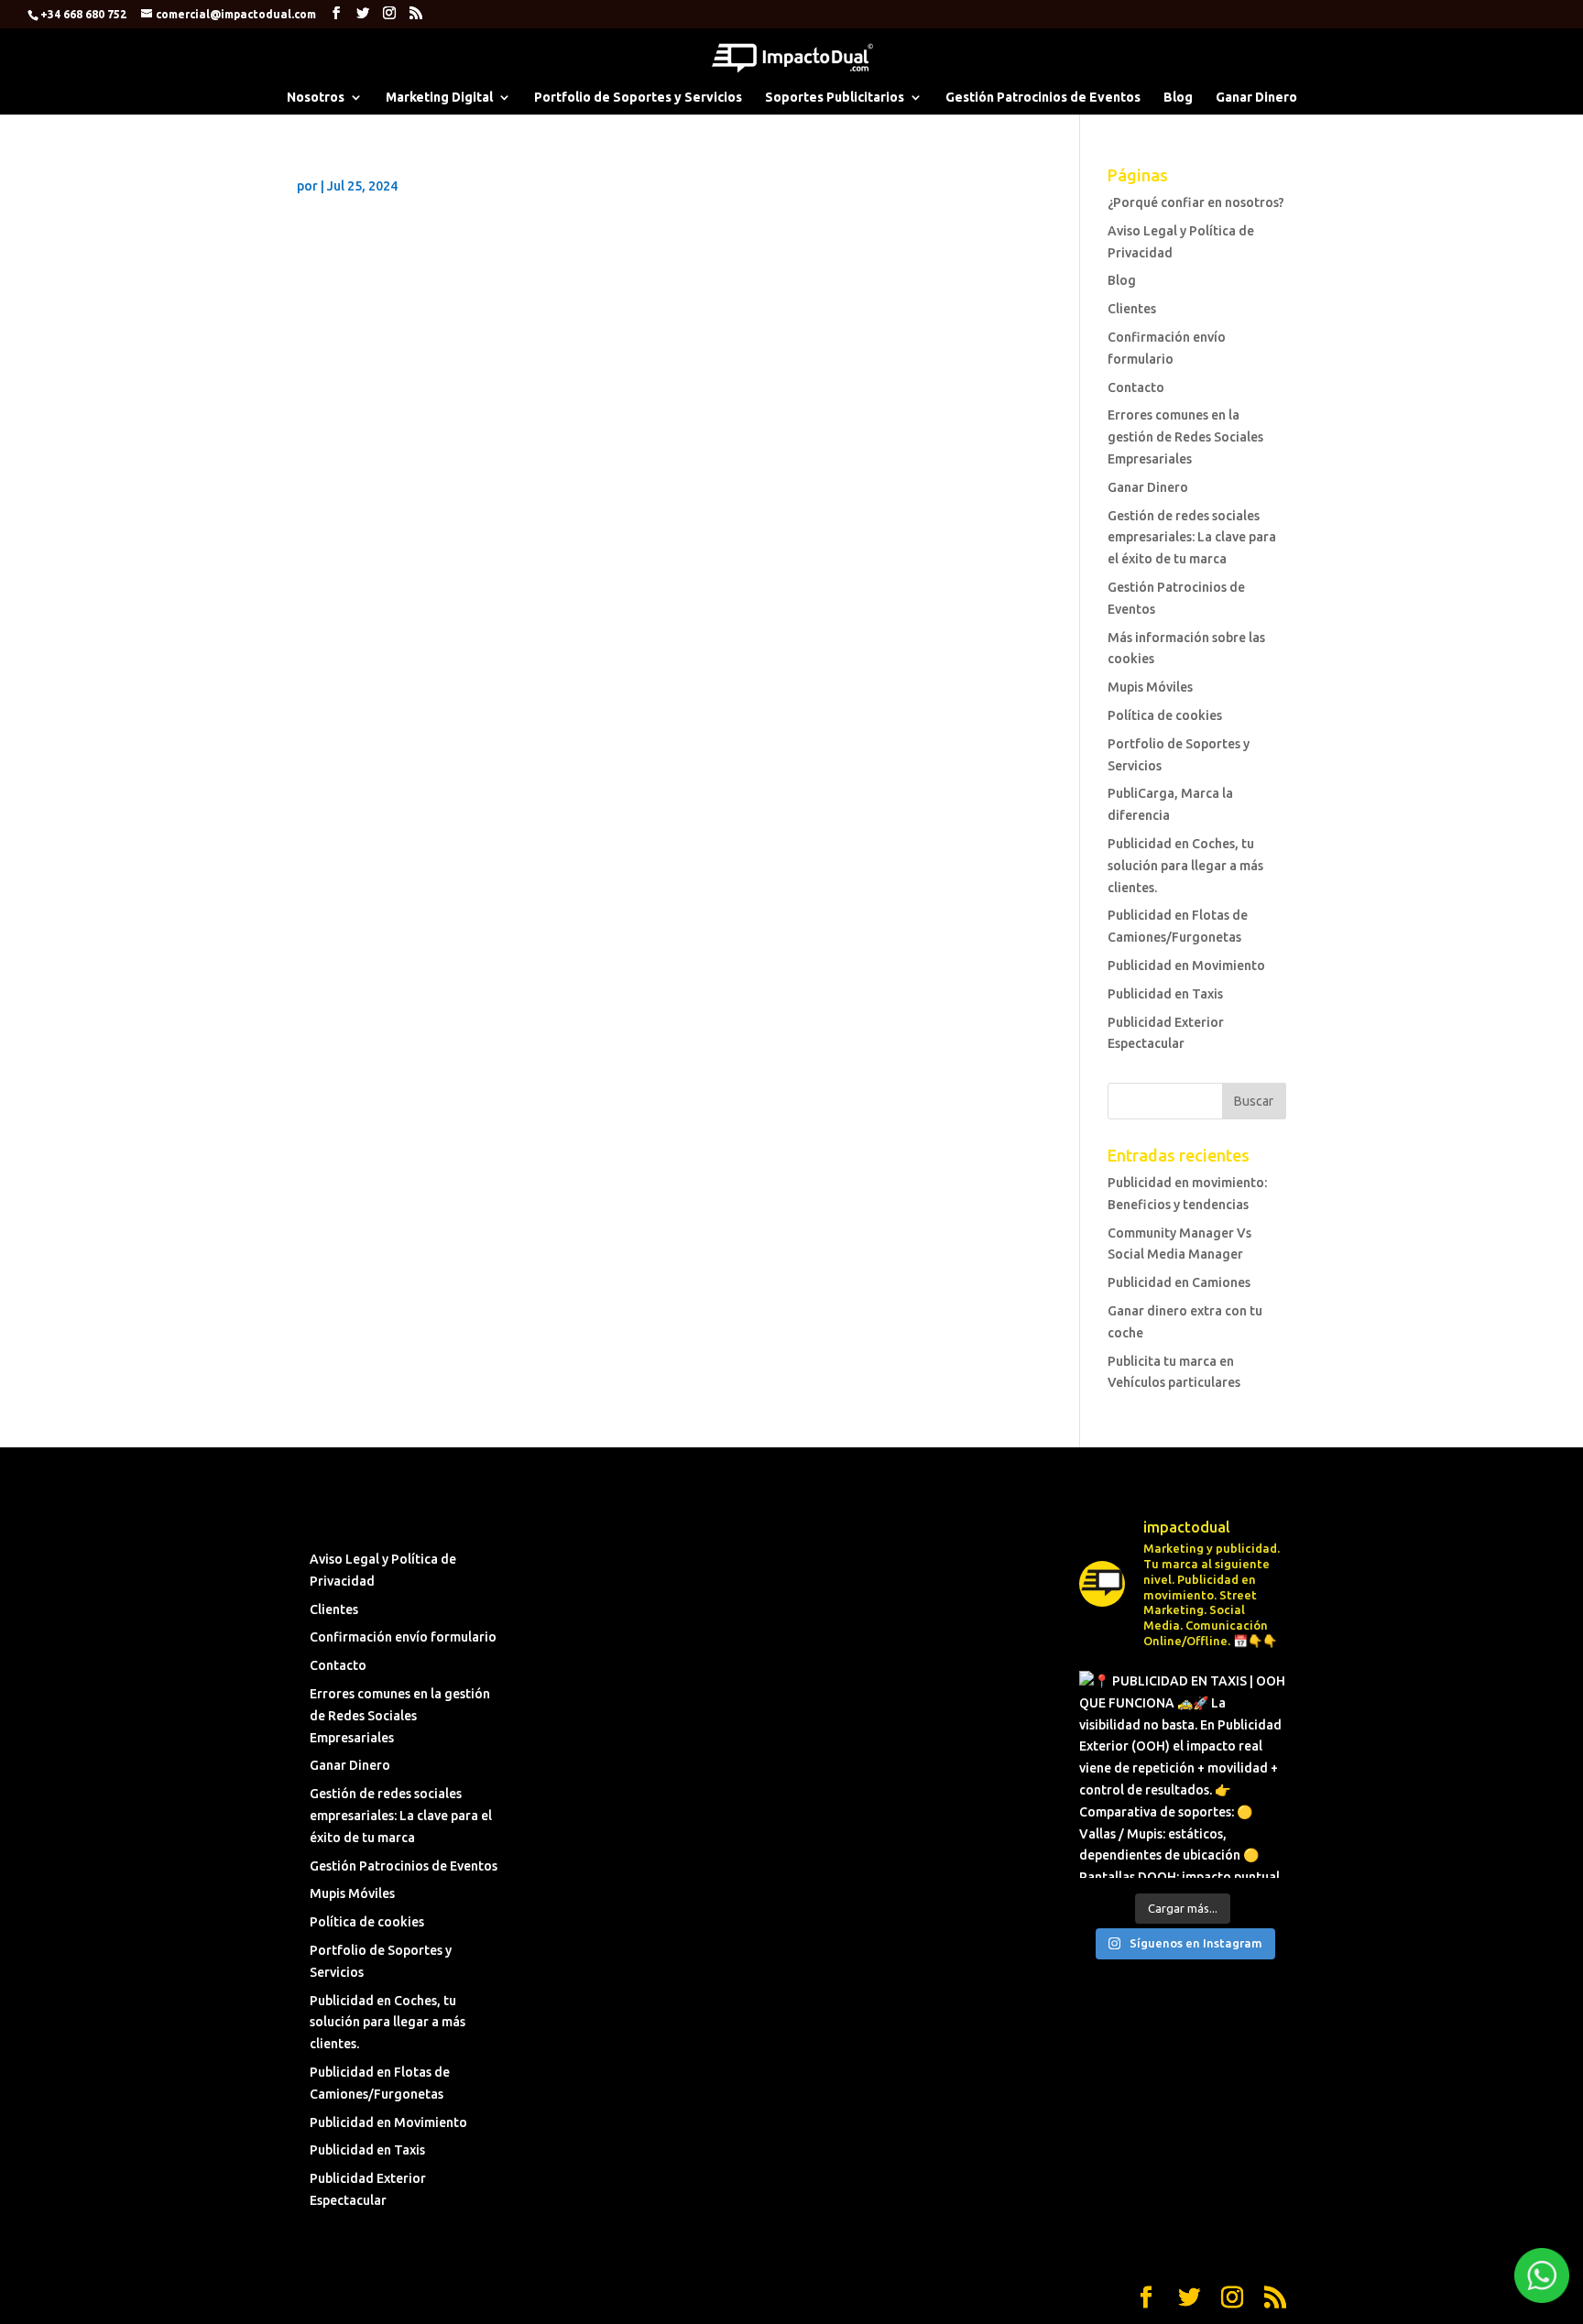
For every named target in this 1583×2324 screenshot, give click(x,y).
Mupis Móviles (1150, 687)
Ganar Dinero (1256, 98)
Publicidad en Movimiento (1186, 966)
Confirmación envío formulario (403, 1637)
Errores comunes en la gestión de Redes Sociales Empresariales (1185, 437)
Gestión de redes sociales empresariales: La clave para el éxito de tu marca (1192, 538)
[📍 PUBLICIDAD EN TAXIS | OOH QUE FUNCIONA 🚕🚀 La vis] (1182, 1774)
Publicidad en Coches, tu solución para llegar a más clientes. (1185, 866)
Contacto (1136, 387)
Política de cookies (1165, 715)
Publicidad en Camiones (1179, 1282)
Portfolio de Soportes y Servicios (638, 98)
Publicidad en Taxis (1165, 994)
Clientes (1132, 309)
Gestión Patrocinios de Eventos (1043, 98)
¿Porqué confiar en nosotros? (1196, 202)
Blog (1178, 98)
